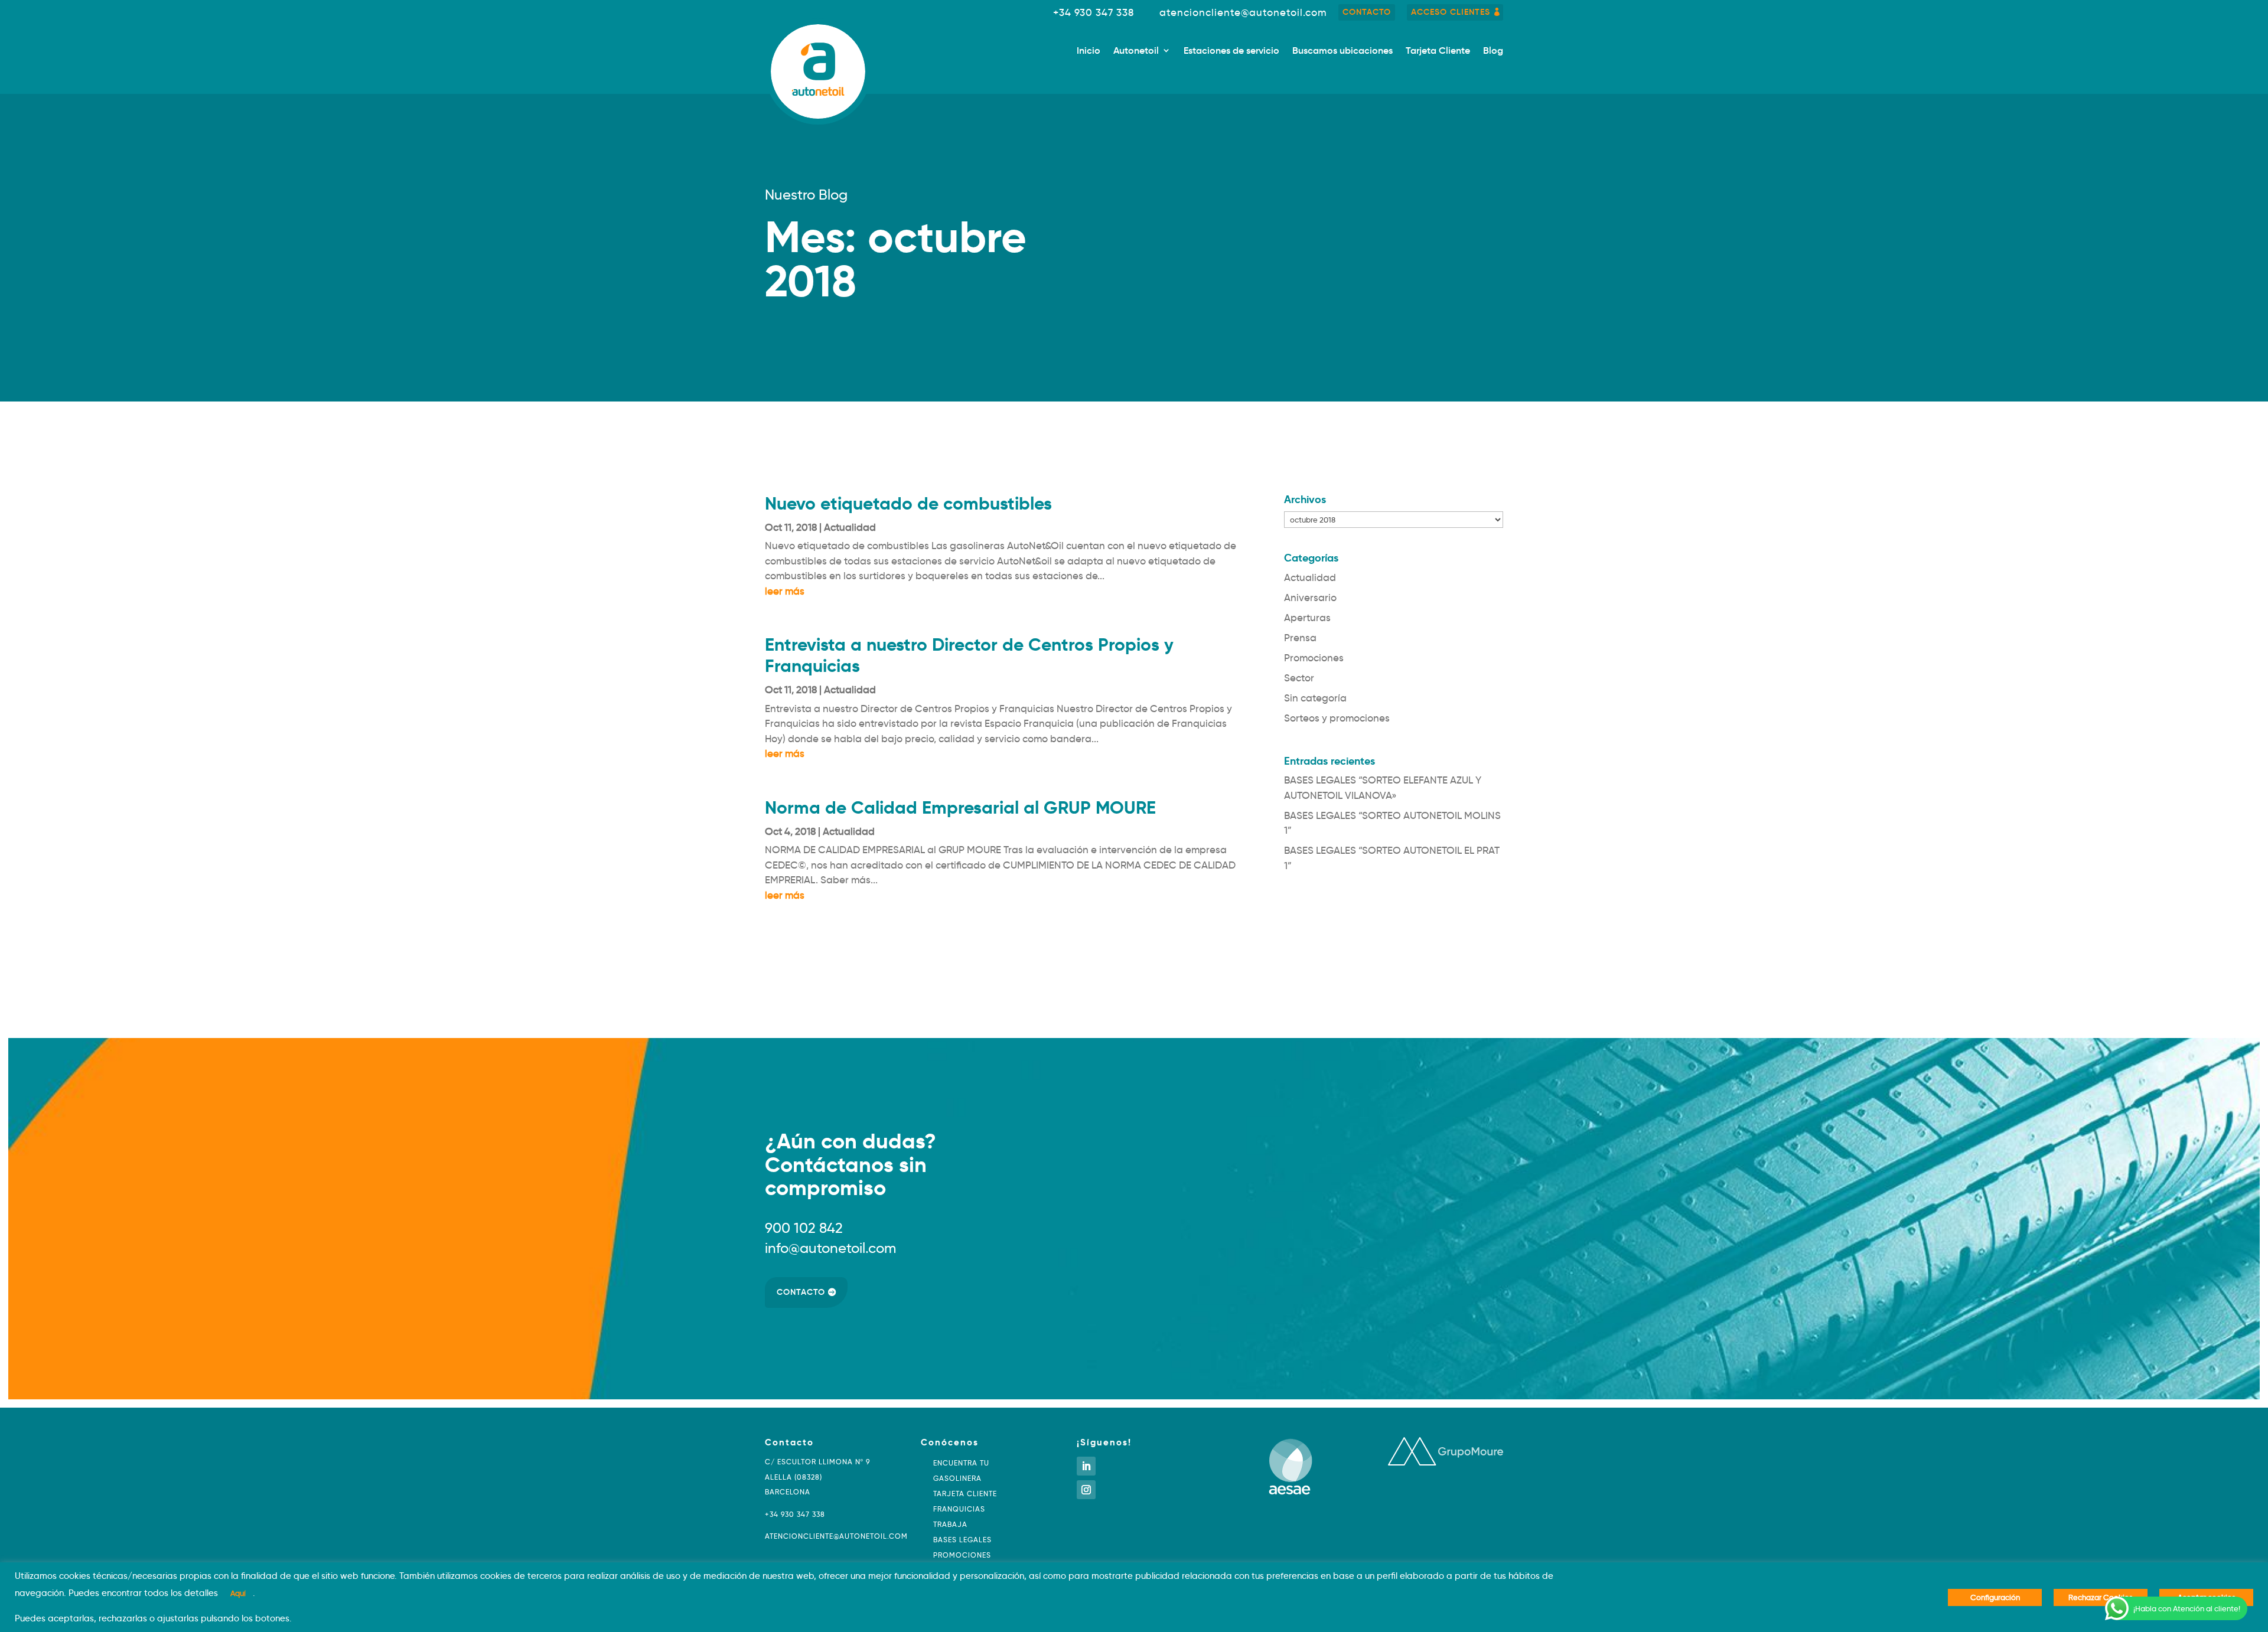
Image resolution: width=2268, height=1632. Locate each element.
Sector (1299, 678)
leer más (785, 591)
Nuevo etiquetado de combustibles (908, 503)
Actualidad (850, 528)
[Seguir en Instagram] (1086, 1490)
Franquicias (959, 1509)
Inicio (1089, 51)
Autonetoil (1136, 51)
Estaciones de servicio (1231, 51)
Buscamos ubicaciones (1342, 51)
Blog (1493, 51)
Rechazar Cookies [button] (2101, 1597)
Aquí (238, 1593)
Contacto (1367, 12)
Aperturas (1307, 618)
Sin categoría (1315, 698)
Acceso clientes (1451, 12)
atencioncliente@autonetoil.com (1243, 13)
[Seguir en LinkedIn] (1086, 1466)
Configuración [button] (1995, 1597)
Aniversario (1310, 598)
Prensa (1300, 638)
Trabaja (950, 1524)
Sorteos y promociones (1337, 718)
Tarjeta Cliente (1438, 51)
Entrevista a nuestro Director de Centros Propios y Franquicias (969, 655)
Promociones (1314, 658)
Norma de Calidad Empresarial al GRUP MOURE (960, 807)
